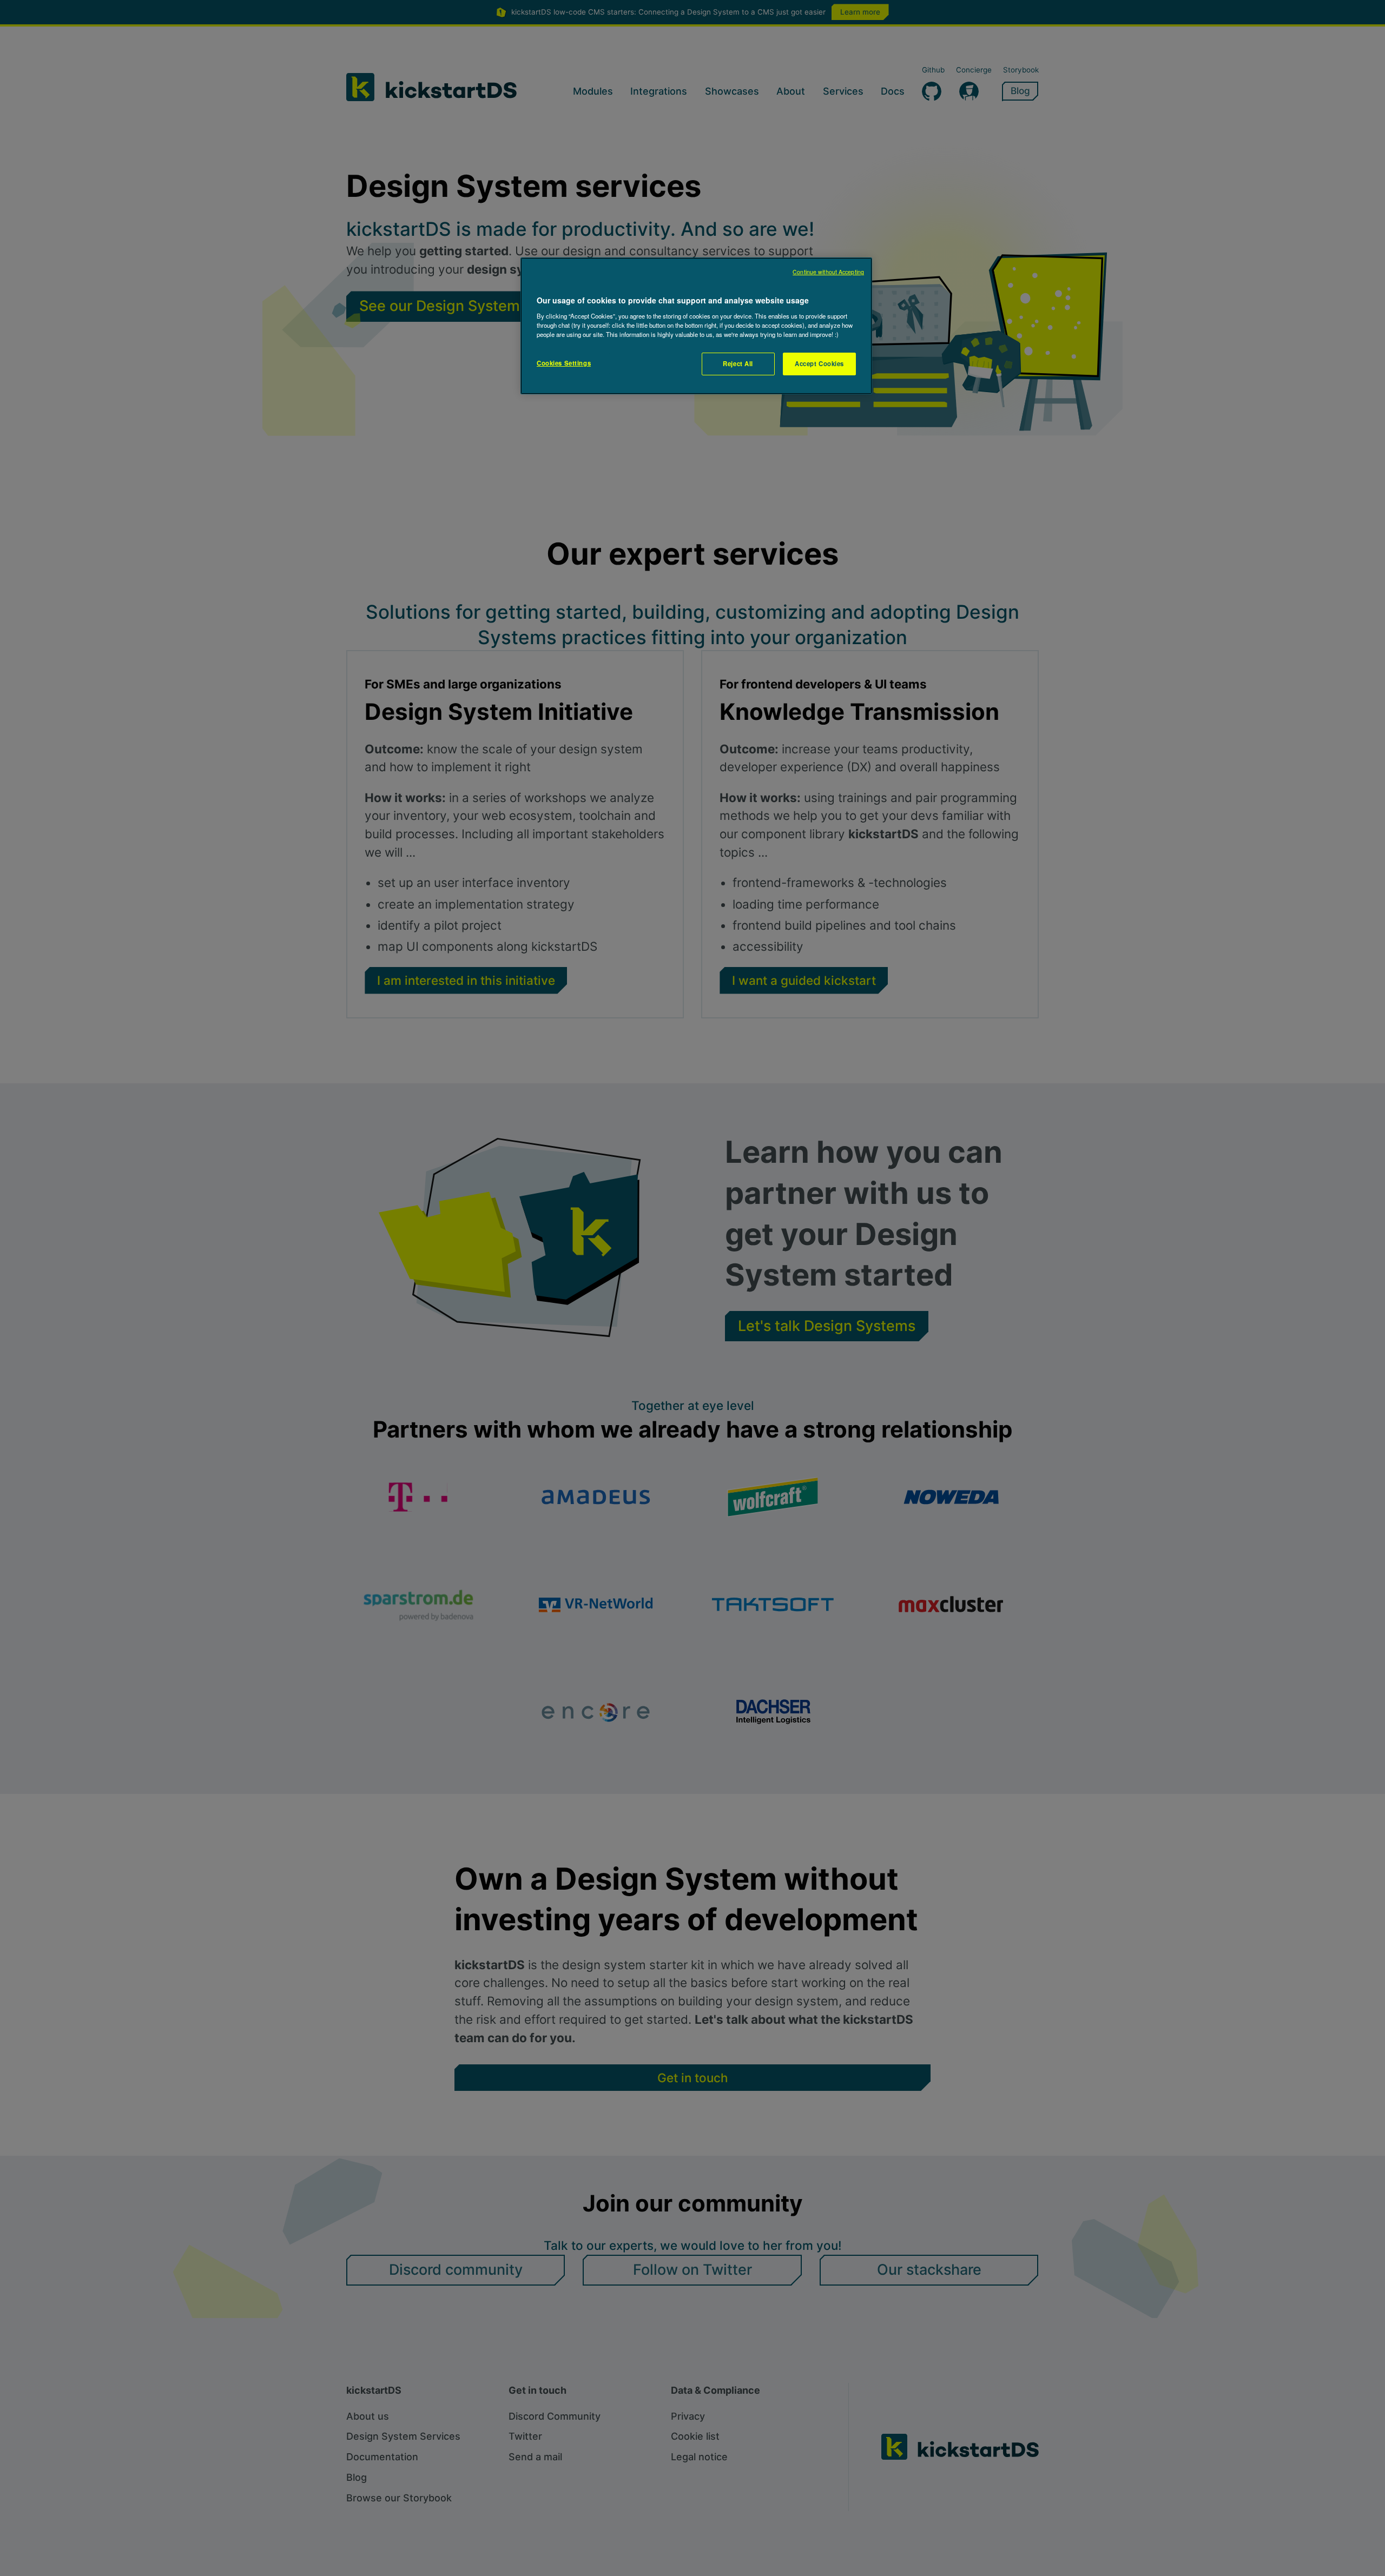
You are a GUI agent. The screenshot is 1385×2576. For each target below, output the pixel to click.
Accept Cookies (819, 363)
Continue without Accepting (828, 272)
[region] (696, 326)
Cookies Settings (564, 363)
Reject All (738, 363)
